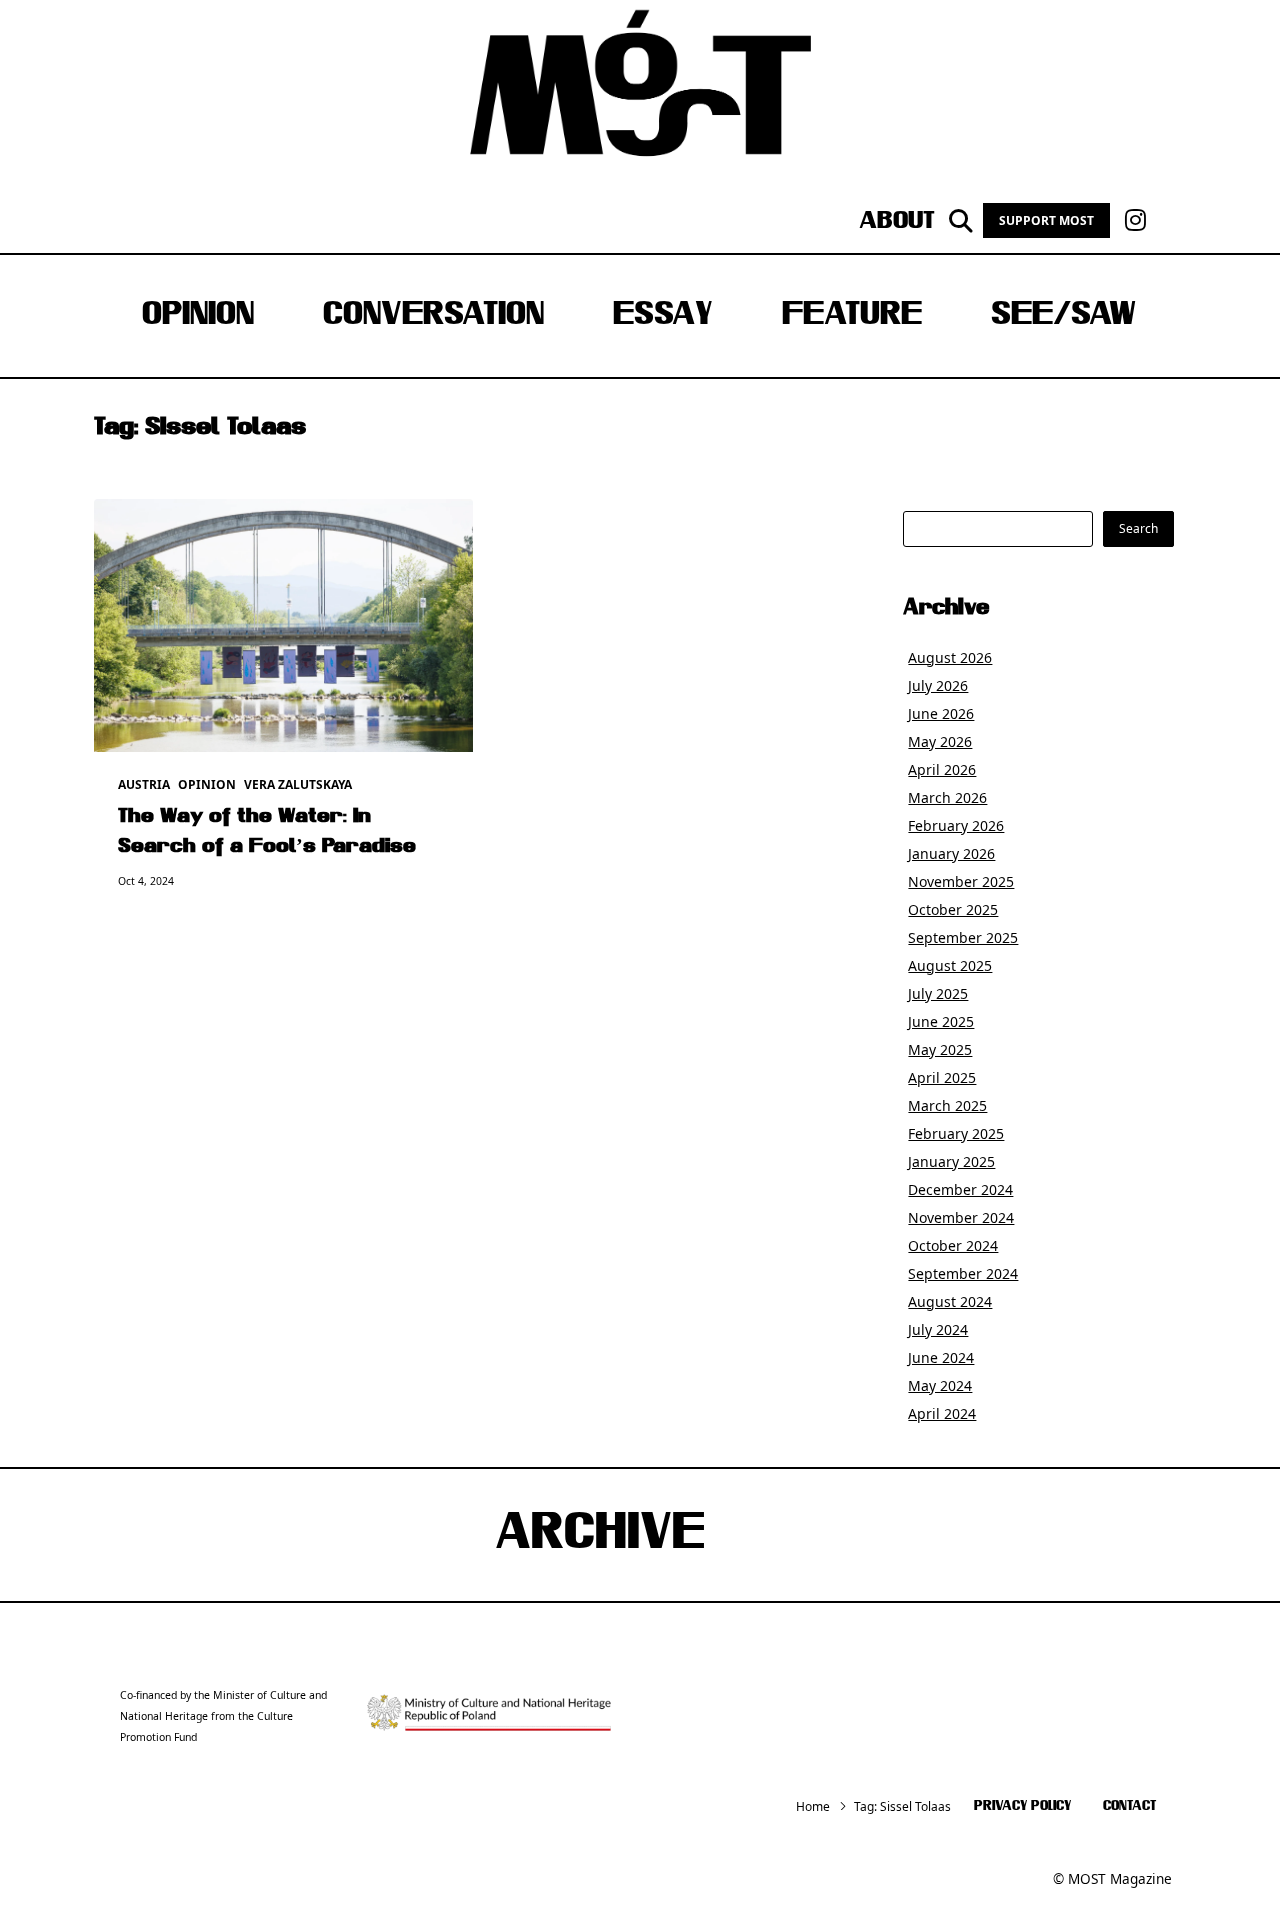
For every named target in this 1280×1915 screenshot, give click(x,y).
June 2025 (941, 1021)
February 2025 (956, 1133)
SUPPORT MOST (1046, 220)
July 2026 (938, 685)
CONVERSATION (433, 316)
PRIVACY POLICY (1022, 1806)
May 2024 (940, 1385)
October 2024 (953, 1245)
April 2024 (942, 1413)
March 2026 (947, 797)
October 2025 (953, 909)
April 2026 (942, 769)
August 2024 (950, 1301)
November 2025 (961, 881)
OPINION (198, 316)
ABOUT (897, 221)
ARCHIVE (600, 1535)
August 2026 (950, 657)
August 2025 (950, 965)
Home (813, 1806)
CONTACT (1129, 1806)
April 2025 (942, 1077)
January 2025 (951, 1161)
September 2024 (963, 1273)
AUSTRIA (144, 784)
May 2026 (940, 741)
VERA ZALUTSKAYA (298, 784)
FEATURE (852, 316)
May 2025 (940, 1049)
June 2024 (941, 1357)
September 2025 (963, 937)
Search (1138, 528)
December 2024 (960, 1189)
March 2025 (947, 1105)
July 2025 (938, 993)
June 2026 (941, 713)
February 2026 (956, 825)
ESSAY (663, 316)
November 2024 (961, 1217)
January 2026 (951, 853)
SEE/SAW (1063, 316)
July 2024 (938, 1329)
